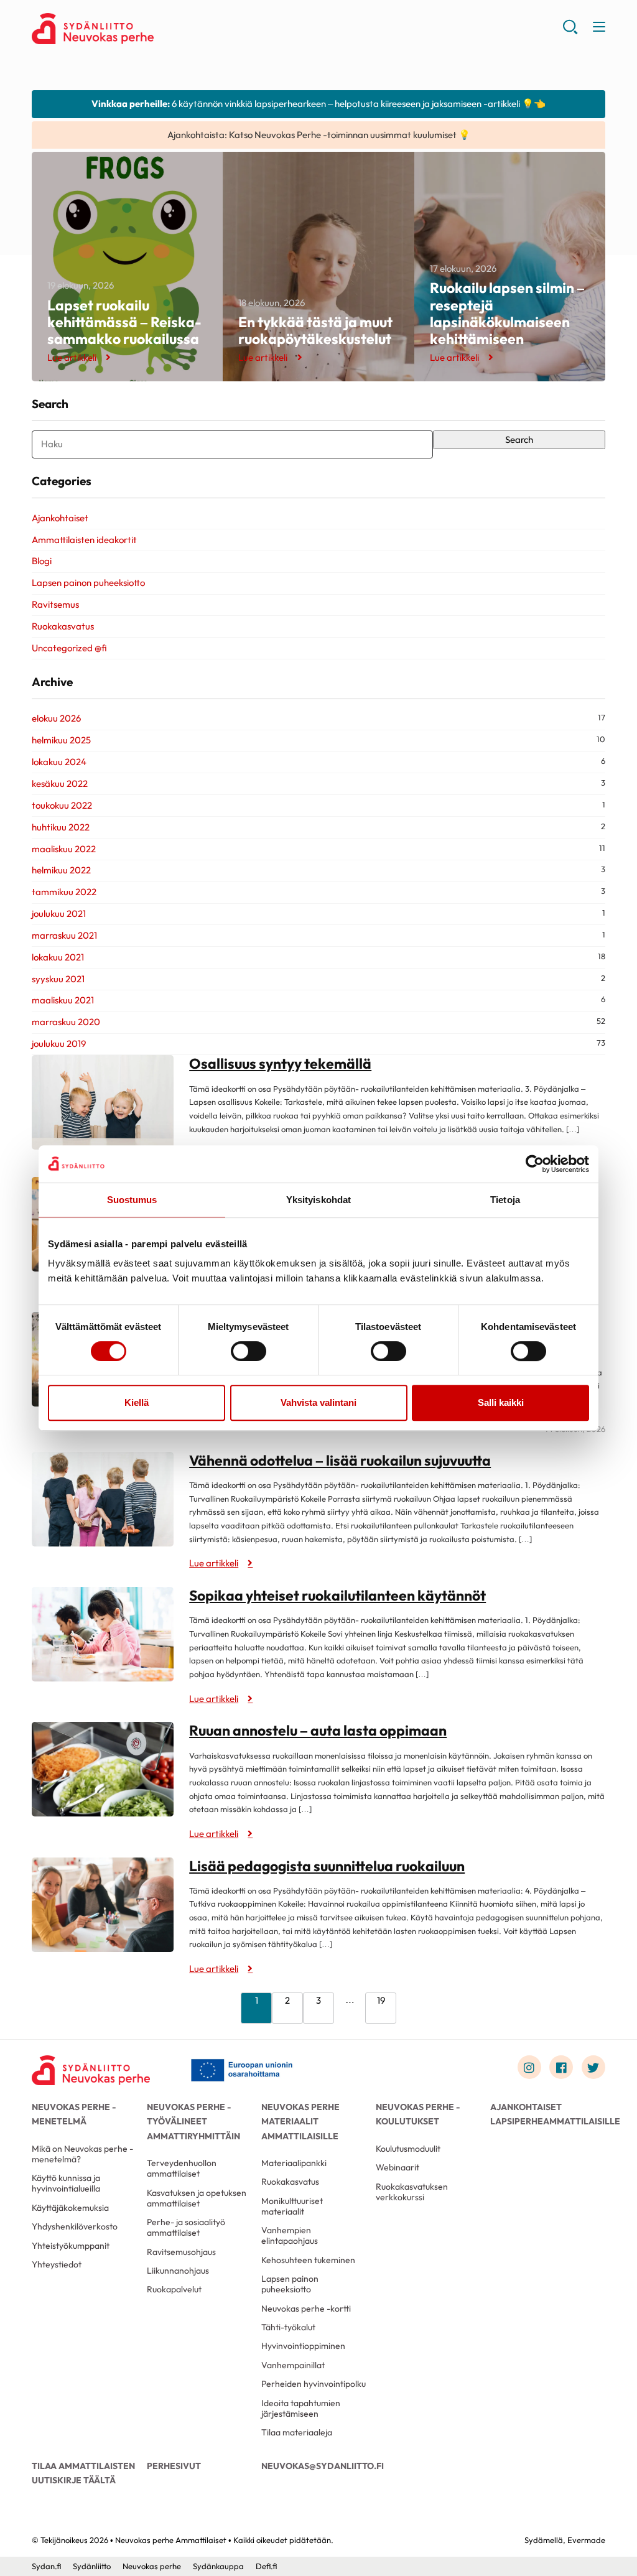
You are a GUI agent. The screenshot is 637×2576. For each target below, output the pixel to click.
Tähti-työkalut (288, 2327)
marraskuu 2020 (66, 1022)
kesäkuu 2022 (60, 783)
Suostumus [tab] (132, 1200)
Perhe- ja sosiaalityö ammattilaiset (186, 2227)
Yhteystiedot (57, 2264)
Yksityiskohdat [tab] (318, 1200)
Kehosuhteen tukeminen (308, 2260)
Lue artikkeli (72, 357)
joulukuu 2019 (59, 1044)
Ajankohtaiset (60, 518)
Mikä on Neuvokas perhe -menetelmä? (82, 2154)
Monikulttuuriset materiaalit (292, 2206)
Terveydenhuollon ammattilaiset (182, 2168)
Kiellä (137, 1402)
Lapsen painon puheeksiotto (88, 583)
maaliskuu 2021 (63, 1000)
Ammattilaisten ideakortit (84, 540)
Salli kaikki (501, 1402)
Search (519, 439)
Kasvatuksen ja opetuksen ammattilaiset (197, 2198)
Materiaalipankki (294, 2163)
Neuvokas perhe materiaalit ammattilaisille (300, 2121)
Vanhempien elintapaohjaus (290, 2235)
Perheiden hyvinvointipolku (314, 2384)
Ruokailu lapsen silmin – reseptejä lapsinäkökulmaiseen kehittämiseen (507, 313)
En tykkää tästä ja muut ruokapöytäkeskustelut (315, 330)
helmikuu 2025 (61, 740)
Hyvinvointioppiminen (303, 2346)
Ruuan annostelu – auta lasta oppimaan (318, 1730)
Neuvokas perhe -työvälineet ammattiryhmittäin (193, 2121)
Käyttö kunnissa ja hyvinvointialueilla (66, 2183)
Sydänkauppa (218, 2566)
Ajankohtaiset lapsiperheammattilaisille (547, 2114)
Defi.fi (266, 2566)
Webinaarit (398, 2167)
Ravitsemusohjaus (181, 2252)
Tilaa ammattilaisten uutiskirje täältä (83, 2473)
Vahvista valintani (318, 1402)
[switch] (249, 1351)
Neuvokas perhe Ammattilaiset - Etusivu (131, 29)
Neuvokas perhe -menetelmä (74, 2114)
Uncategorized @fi (69, 648)
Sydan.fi (46, 2566)
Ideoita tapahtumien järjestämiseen (301, 2408)
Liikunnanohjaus (178, 2271)
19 (381, 2000)
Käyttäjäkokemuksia (70, 2208)
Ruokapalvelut (174, 2289)
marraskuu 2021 (64, 935)
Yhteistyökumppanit (71, 2246)
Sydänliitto (92, 2566)
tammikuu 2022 (64, 892)
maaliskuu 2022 (64, 849)
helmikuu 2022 (61, 870)
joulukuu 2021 (59, 914)
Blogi (42, 561)
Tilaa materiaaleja (297, 2432)
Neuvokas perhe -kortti (306, 2309)
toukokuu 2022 (62, 805)
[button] (570, 31)
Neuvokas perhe (152, 2566)
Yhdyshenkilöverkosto (75, 2226)
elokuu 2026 (56, 718)
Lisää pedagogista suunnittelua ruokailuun (327, 1866)
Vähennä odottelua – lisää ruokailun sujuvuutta (340, 1460)
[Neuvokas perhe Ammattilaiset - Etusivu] (91, 2070)
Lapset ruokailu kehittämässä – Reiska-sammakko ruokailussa (124, 322)
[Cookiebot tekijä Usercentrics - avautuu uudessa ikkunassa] (535, 1164)
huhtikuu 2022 (61, 827)
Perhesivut (174, 2466)
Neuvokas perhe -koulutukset (418, 2114)
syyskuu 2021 (58, 979)
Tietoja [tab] (505, 1200)
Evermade (586, 2540)
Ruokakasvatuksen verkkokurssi (412, 2192)
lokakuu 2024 (59, 762)
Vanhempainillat (293, 2365)
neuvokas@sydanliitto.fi (318, 2466)
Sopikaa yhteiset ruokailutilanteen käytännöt (337, 1595)
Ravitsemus (55, 604)
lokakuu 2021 (58, 957)
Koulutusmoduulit (408, 2149)
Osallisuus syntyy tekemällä (280, 1063)
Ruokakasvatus (63, 626)
